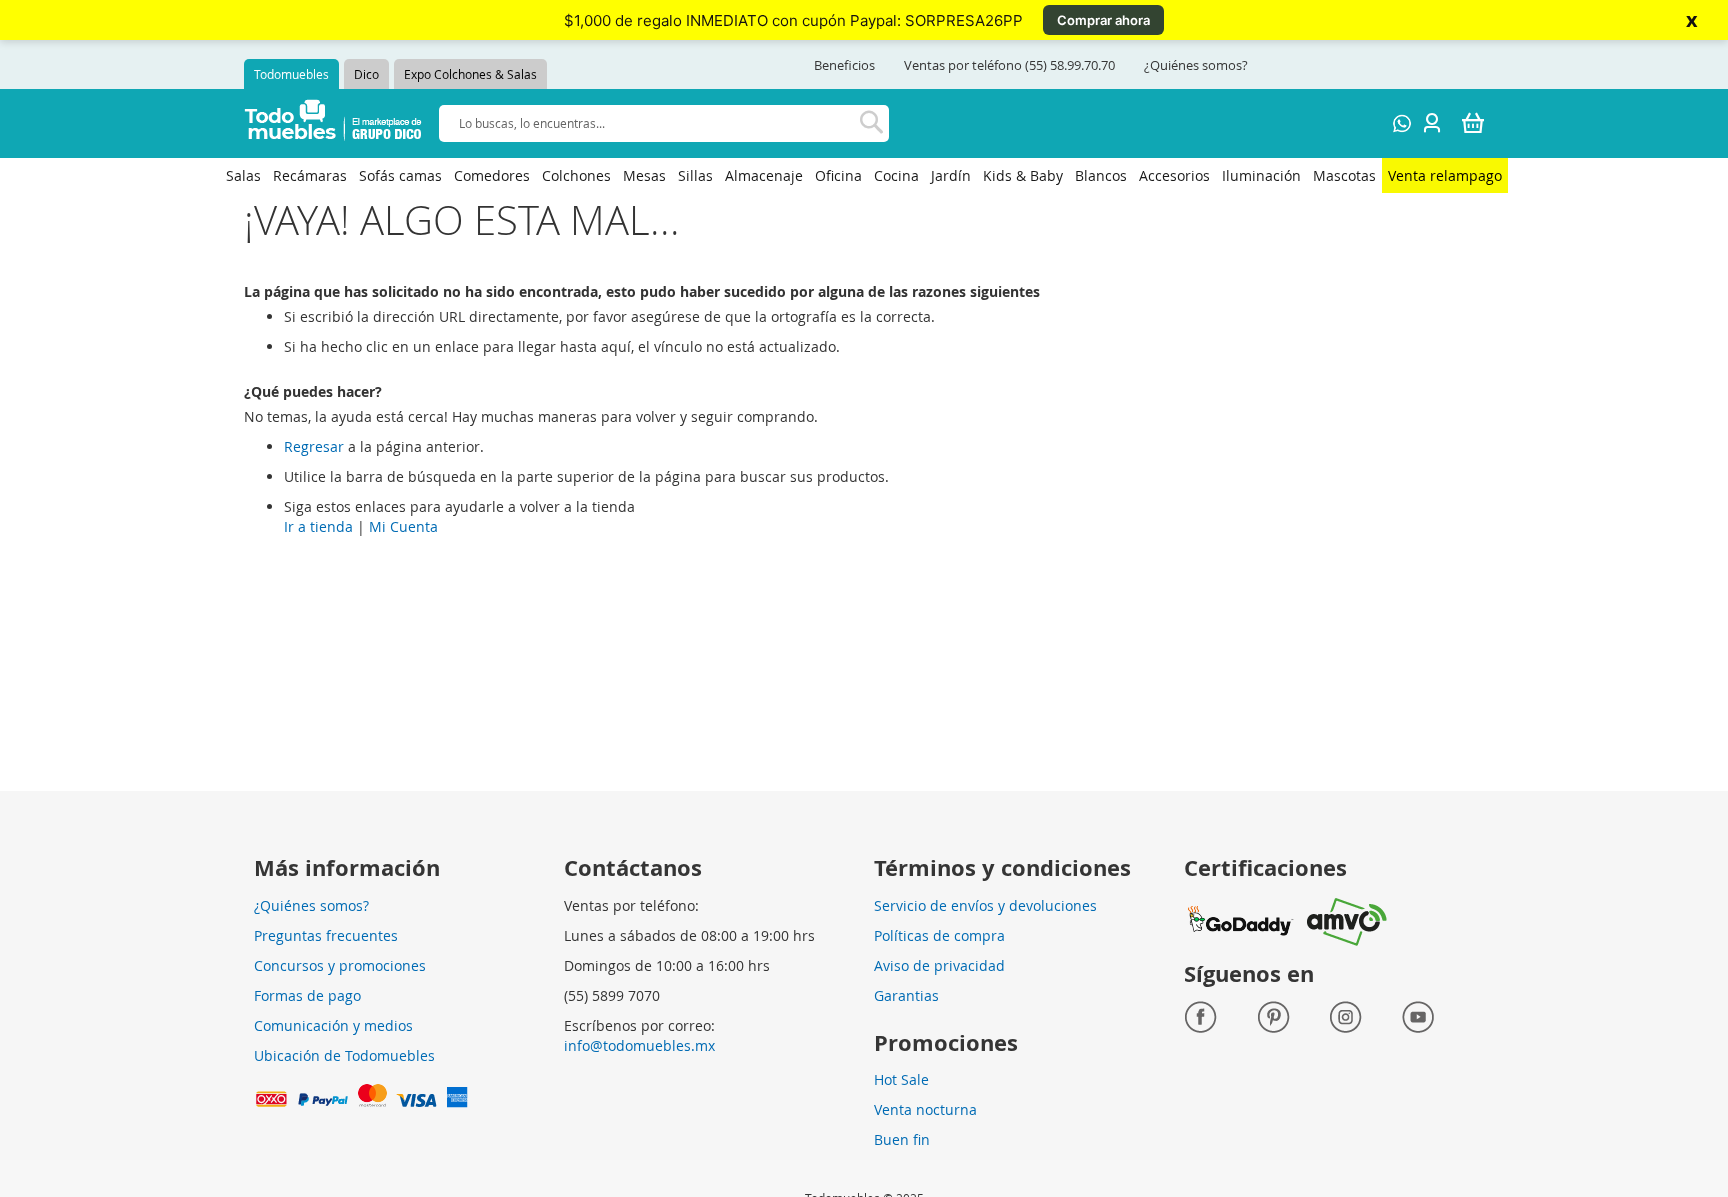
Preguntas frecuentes (326, 935)
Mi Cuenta (403, 526)
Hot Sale (901, 1079)
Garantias (906, 995)
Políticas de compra (939, 935)
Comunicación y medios (333, 1025)
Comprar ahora (1103, 20)
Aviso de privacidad (939, 965)
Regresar (314, 446)
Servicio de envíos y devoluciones (985, 905)
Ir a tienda (318, 526)
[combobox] (664, 123)
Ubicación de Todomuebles (344, 1055)
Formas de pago (307, 995)
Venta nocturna (925, 1109)
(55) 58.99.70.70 (1070, 65)
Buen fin (902, 1139)
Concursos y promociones (340, 965)
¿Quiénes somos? (1196, 65)
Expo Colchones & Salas (470, 74)
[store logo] (333, 123)
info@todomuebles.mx (639, 1045)
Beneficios (844, 65)
